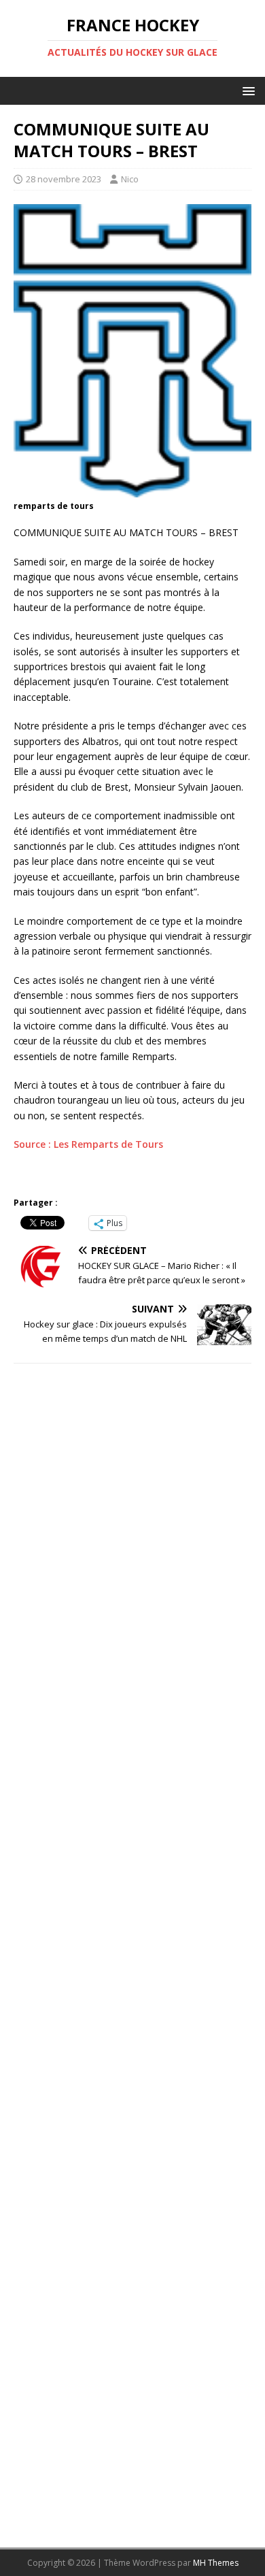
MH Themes (216, 2563)
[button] (246, 90)
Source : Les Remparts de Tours (88, 1144)
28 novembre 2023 (64, 179)
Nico (130, 179)
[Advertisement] (132, 1950)
